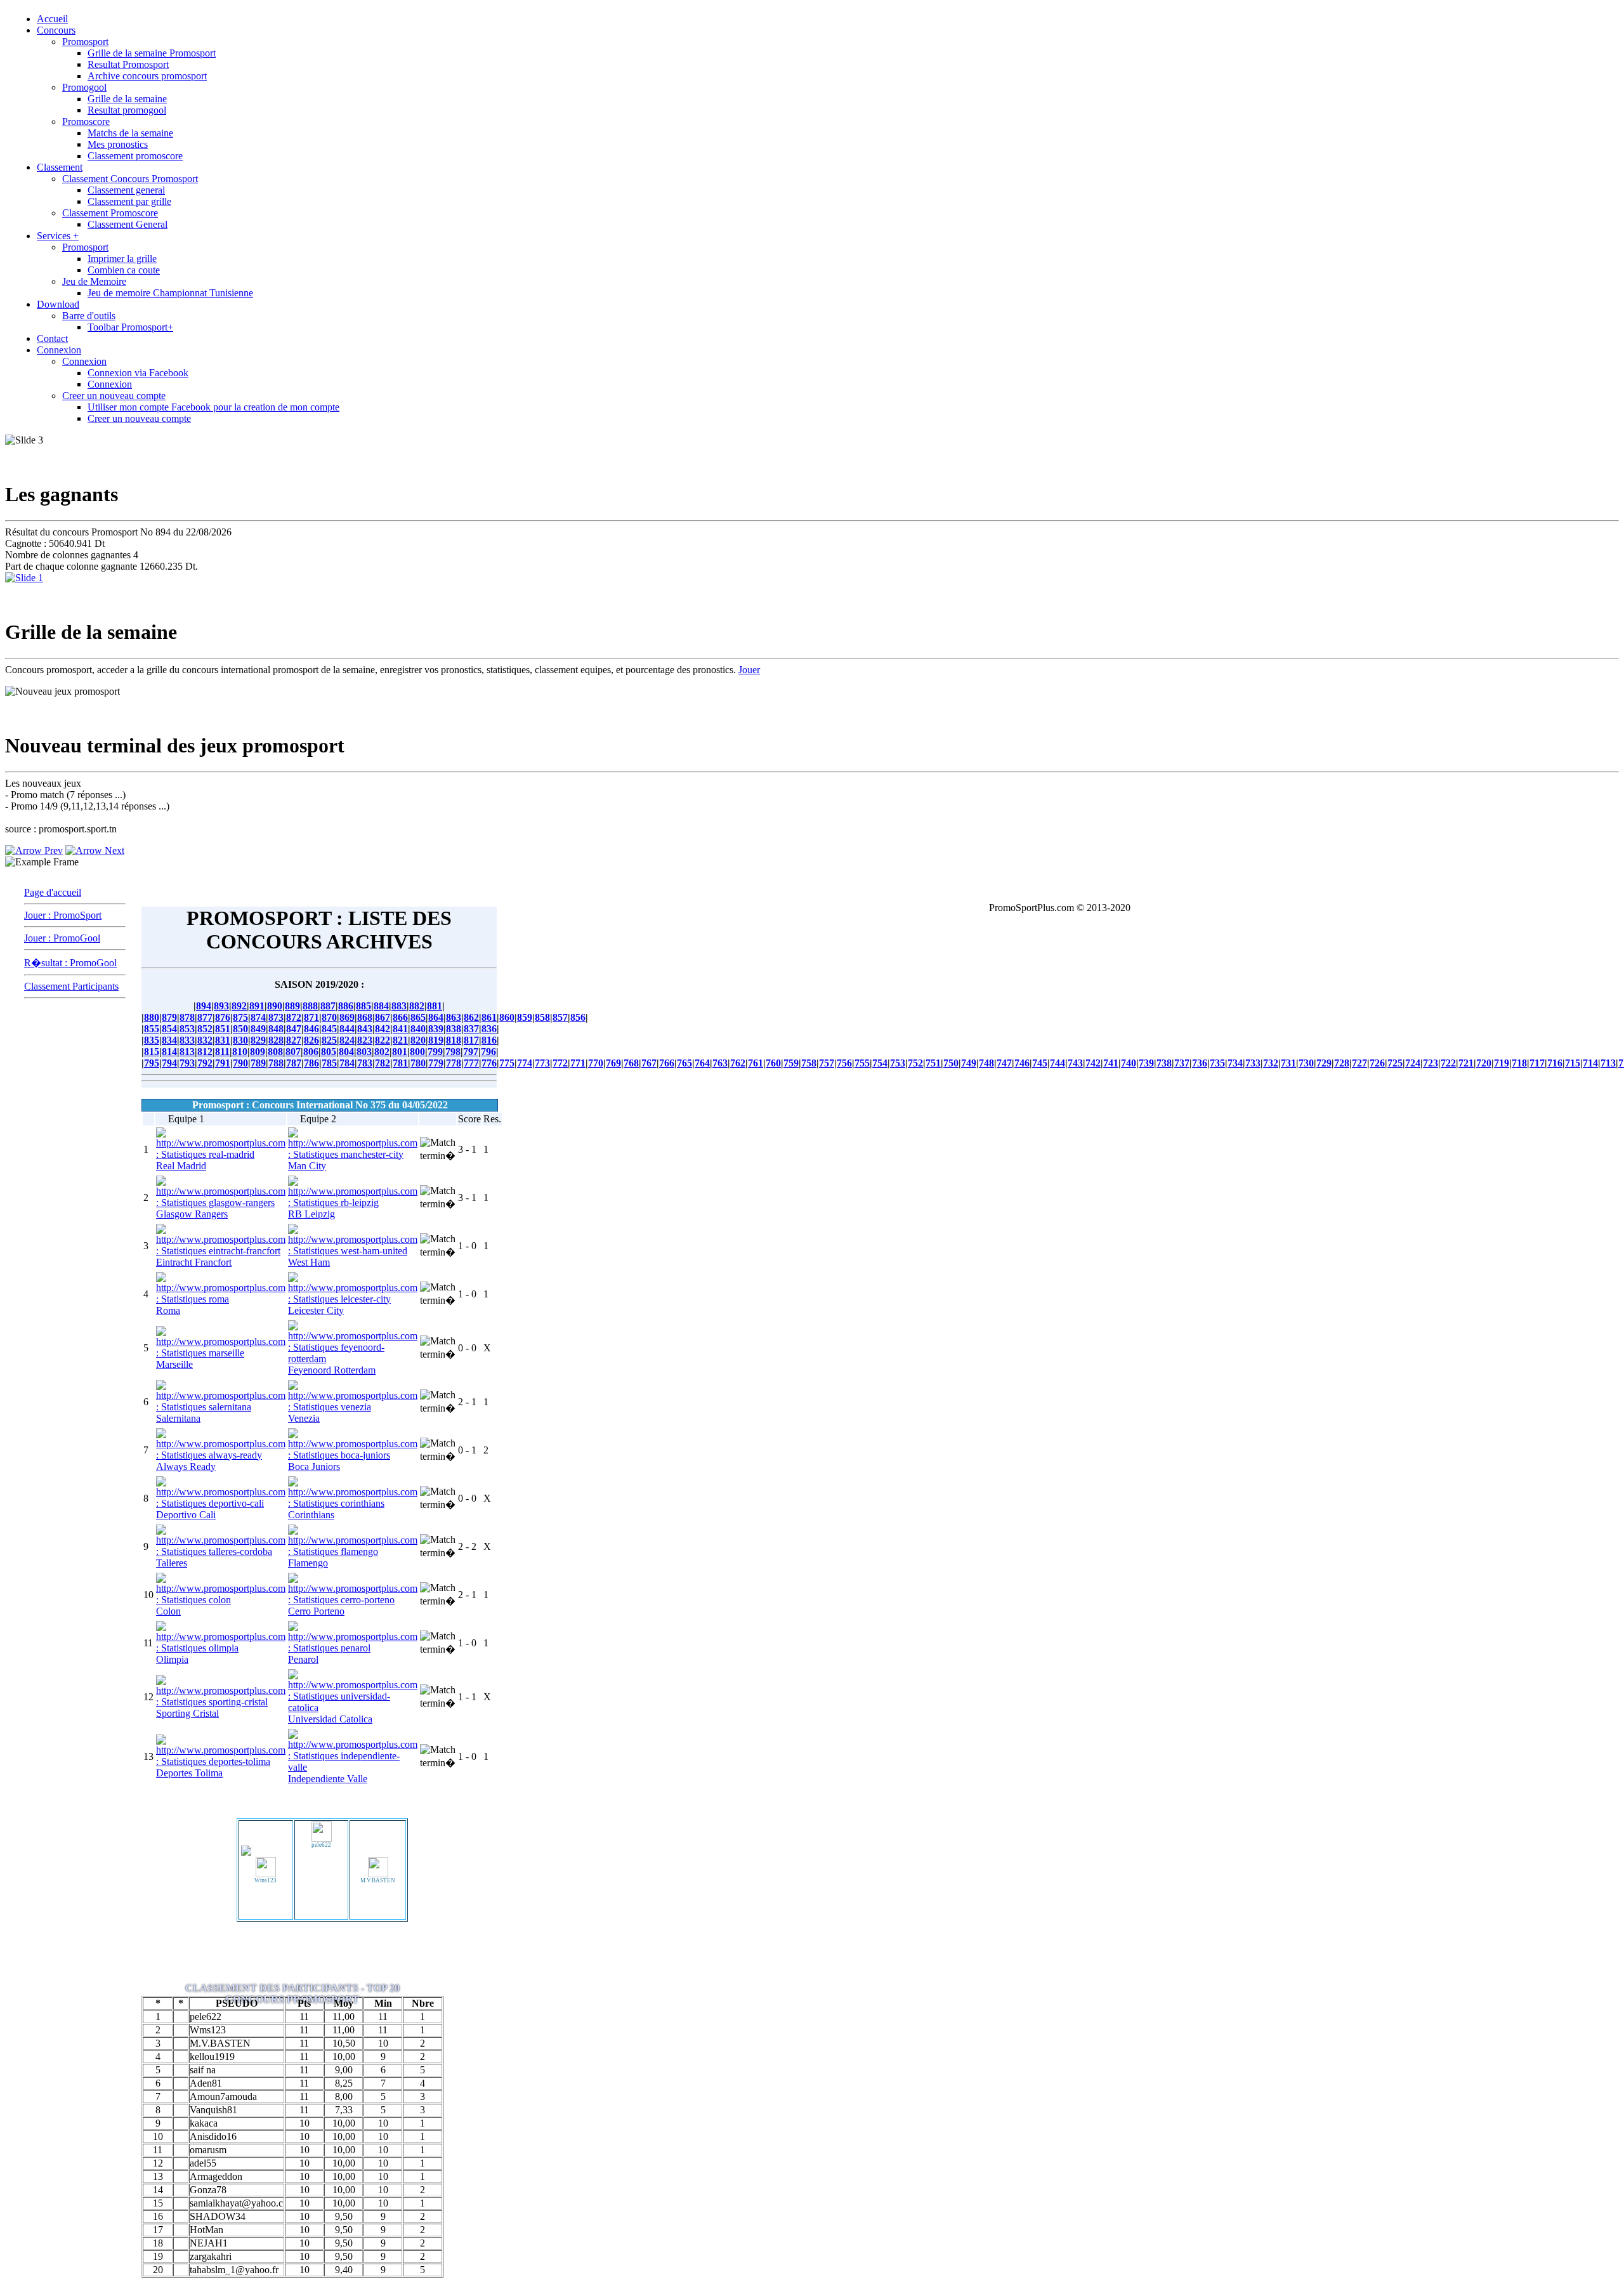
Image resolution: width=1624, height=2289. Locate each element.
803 (364, 1052)
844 (347, 1029)
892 (239, 1006)
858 (542, 1017)
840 (418, 1029)
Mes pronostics (118, 144)
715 (1573, 1063)
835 (152, 1040)
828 (276, 1040)
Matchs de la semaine (130, 133)
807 (293, 1052)
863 (454, 1017)
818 (454, 1040)
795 (152, 1063)
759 (791, 1063)
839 (436, 1029)
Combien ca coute (124, 270)
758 (809, 1063)
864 (436, 1017)
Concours (56, 30)
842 (383, 1029)
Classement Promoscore (110, 213)
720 (1484, 1063)
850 (240, 1029)
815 (152, 1052)
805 (329, 1052)
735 (1217, 1063)
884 (381, 1006)
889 (292, 1006)
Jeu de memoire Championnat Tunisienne (170, 293)
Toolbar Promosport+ (130, 327)
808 (275, 1052)
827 (294, 1040)
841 (400, 1029)
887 (328, 1006)
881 (435, 1006)
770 (596, 1063)
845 (329, 1029)
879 (169, 1017)
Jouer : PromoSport (63, 915)
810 (240, 1052)
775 (507, 1063)
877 (205, 1017)
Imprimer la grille (122, 259)
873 (276, 1017)
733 (1253, 1063)
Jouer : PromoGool (62, 938)
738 (1164, 1063)
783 (365, 1063)
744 (1058, 1063)
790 (240, 1063)
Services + (58, 236)
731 (1288, 1063)
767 (649, 1063)
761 (756, 1063)
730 (1306, 1063)
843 (365, 1029)
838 (454, 1029)
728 (1342, 1063)
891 (257, 1006)
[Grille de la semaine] (24, 578)
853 (187, 1029)
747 (1004, 1063)
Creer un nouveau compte (114, 396)
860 (507, 1017)
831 (223, 1040)
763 (720, 1063)
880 (152, 1017)
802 (382, 1052)
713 (1608, 1063)
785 (329, 1063)
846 (311, 1029)
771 (578, 1063)
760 (773, 1063)
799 (435, 1052)
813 (187, 1052)
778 (454, 1063)
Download (58, 304)
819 (436, 1040)
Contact (52, 338)
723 (1431, 1063)
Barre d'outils (89, 316)
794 (169, 1063)
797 (471, 1052)
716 (1555, 1063)
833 (187, 1040)
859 (525, 1017)
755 (862, 1063)
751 (933, 1063)
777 (471, 1063)
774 (525, 1063)
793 (187, 1063)
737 (1182, 1063)
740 (1129, 1063)
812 (205, 1052)
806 (311, 1052)
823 (365, 1040)
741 (1111, 1063)
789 (258, 1063)
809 (258, 1052)
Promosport (85, 42)
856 (578, 1017)
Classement (60, 167)
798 (453, 1052)
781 (400, 1063)
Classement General (128, 224)
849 (258, 1029)
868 (365, 1017)
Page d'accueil (53, 892)
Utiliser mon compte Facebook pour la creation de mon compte (213, 407)
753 (898, 1063)
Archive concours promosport (147, 76)
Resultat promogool (127, 110)
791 (223, 1063)
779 (436, 1063)
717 (1537, 1063)
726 (1377, 1063)
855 (152, 1029)
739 (1146, 1063)
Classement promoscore (135, 156)
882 (417, 1006)
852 (205, 1029)
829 (258, 1040)
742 (1093, 1063)
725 (1395, 1063)
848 (276, 1029)
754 (880, 1063)
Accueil (52, 19)
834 (169, 1040)
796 (488, 1052)
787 (294, 1063)
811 (222, 1052)
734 (1235, 1063)
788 (276, 1063)
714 (1590, 1063)
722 (1448, 1063)
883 (399, 1006)
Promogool (84, 87)
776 (489, 1063)
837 (471, 1029)
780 (418, 1063)
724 (1413, 1063)
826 (311, 1040)
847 (294, 1029)
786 (311, 1063)
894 (204, 1006)
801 (400, 1052)
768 (631, 1063)
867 (383, 1017)
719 (1502, 1063)
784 (347, 1063)
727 (1359, 1063)
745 (1040, 1063)
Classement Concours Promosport (130, 179)
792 (205, 1063)
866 (400, 1017)
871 (311, 1017)
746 (1022, 1063)
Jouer (749, 670)
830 (240, 1040)
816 (489, 1040)
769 (613, 1063)
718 (1519, 1063)
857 (560, 1017)
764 (702, 1063)
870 (329, 1017)
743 (1075, 1063)
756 (844, 1063)
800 (417, 1052)
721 (1466, 1063)
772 (560, 1063)
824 (347, 1040)
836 (489, 1029)
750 (951, 1063)
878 (187, 1017)
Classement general (126, 190)
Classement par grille (129, 201)
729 (1324, 1063)
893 (221, 1006)
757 (827, 1063)
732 (1271, 1063)
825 (329, 1040)
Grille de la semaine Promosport (152, 53)
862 (471, 1017)
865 (418, 1017)
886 (346, 1006)
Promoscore (86, 121)
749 (969, 1063)
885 (363, 1006)
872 (294, 1017)
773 (542, 1063)
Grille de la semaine (127, 99)
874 (258, 1017)
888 (310, 1006)
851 (223, 1029)
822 (383, 1040)
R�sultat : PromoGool (70, 963)
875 (240, 1017)
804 (346, 1052)
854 (169, 1029)
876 (223, 1017)
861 (489, 1017)
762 (738, 1063)
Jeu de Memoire (94, 281)
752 (915, 1063)
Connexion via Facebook (138, 373)
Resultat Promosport (128, 64)
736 (1200, 1063)
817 (471, 1040)
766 (667, 1063)
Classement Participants (71, 986)
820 (418, 1040)
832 (205, 1040)
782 (383, 1063)
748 (986, 1063)
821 (400, 1040)
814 (169, 1052)
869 (347, 1017)
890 (275, 1006)
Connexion (59, 350)
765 (684, 1063)
